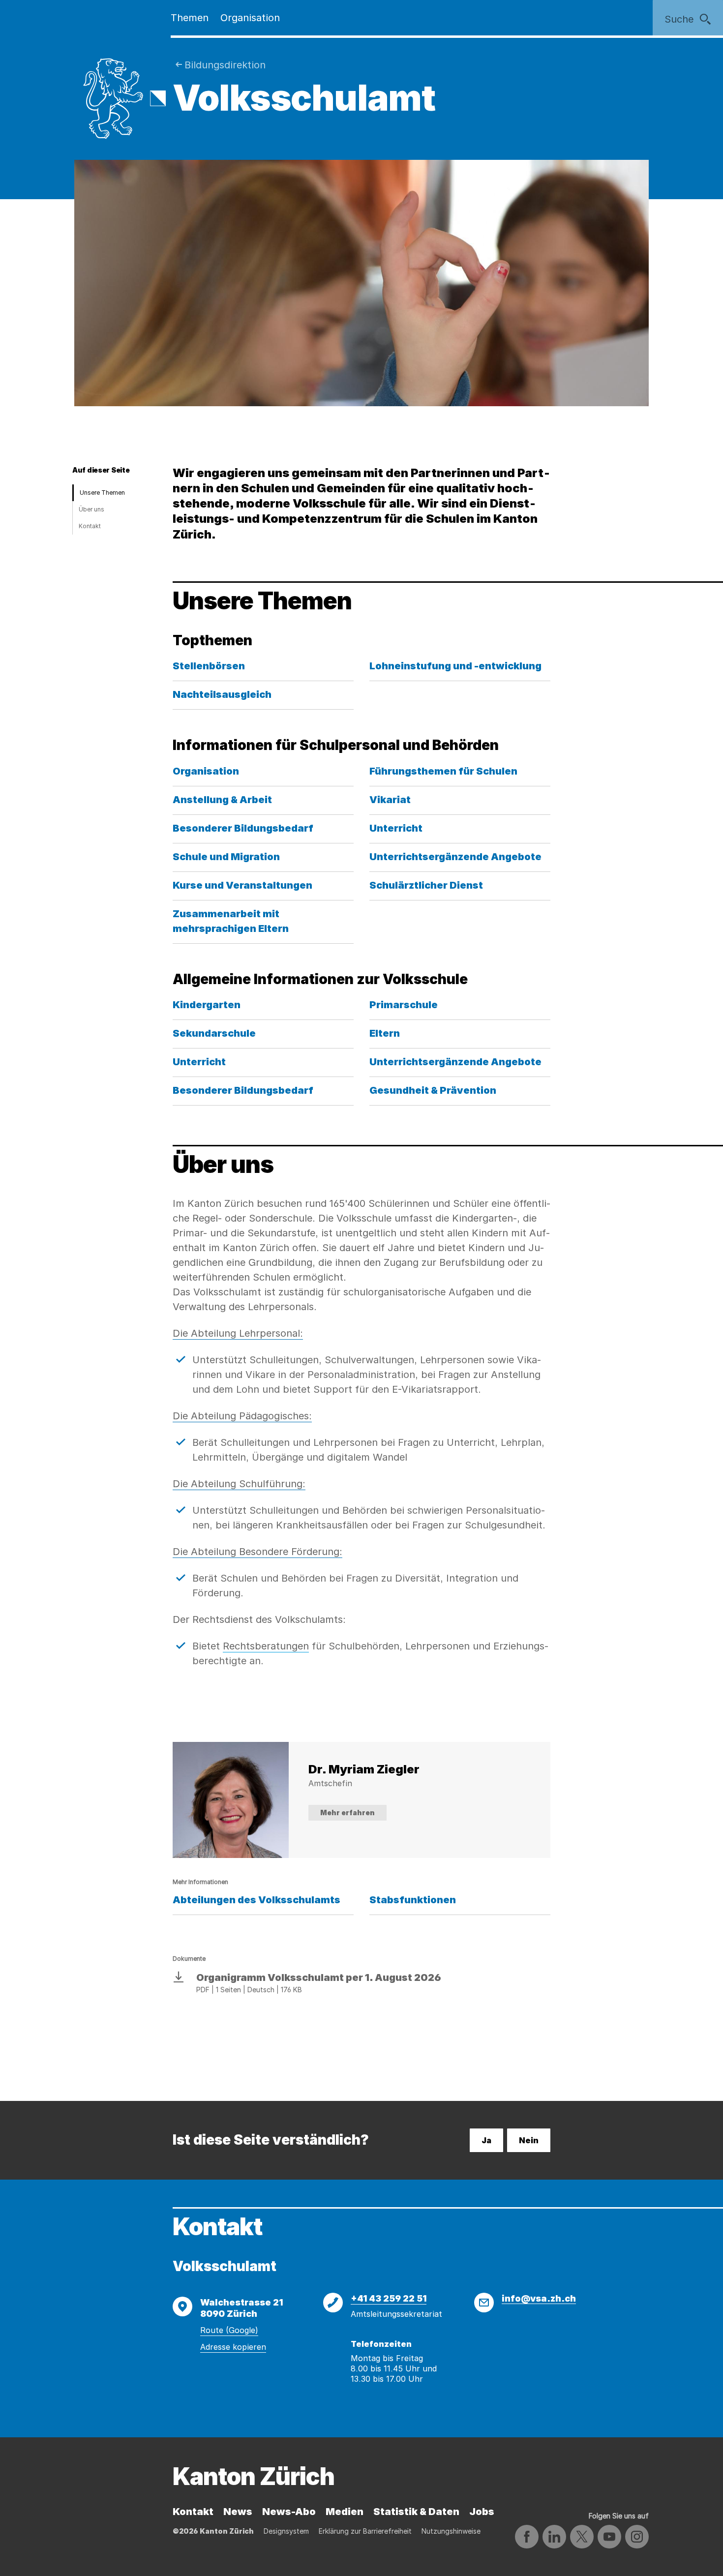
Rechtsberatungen (266, 1646)
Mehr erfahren (347, 1812)
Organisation (250, 18)
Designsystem (286, 2531)
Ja (486, 2140)
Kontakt (90, 526)
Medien (345, 2512)
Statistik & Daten (416, 2512)
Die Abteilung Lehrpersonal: (238, 1333)
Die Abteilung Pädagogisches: (242, 1416)
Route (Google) (229, 2330)
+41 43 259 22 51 (389, 2298)
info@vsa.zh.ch (539, 2298)
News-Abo (289, 2512)
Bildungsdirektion (225, 65)
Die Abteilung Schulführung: (239, 1484)
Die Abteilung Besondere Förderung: (257, 1552)
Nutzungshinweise (451, 2531)
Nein (529, 2140)
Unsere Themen (102, 493)
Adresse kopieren (233, 2347)
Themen (190, 18)
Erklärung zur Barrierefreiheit (365, 2531)
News (238, 2512)
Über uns (91, 509)
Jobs (482, 2512)
